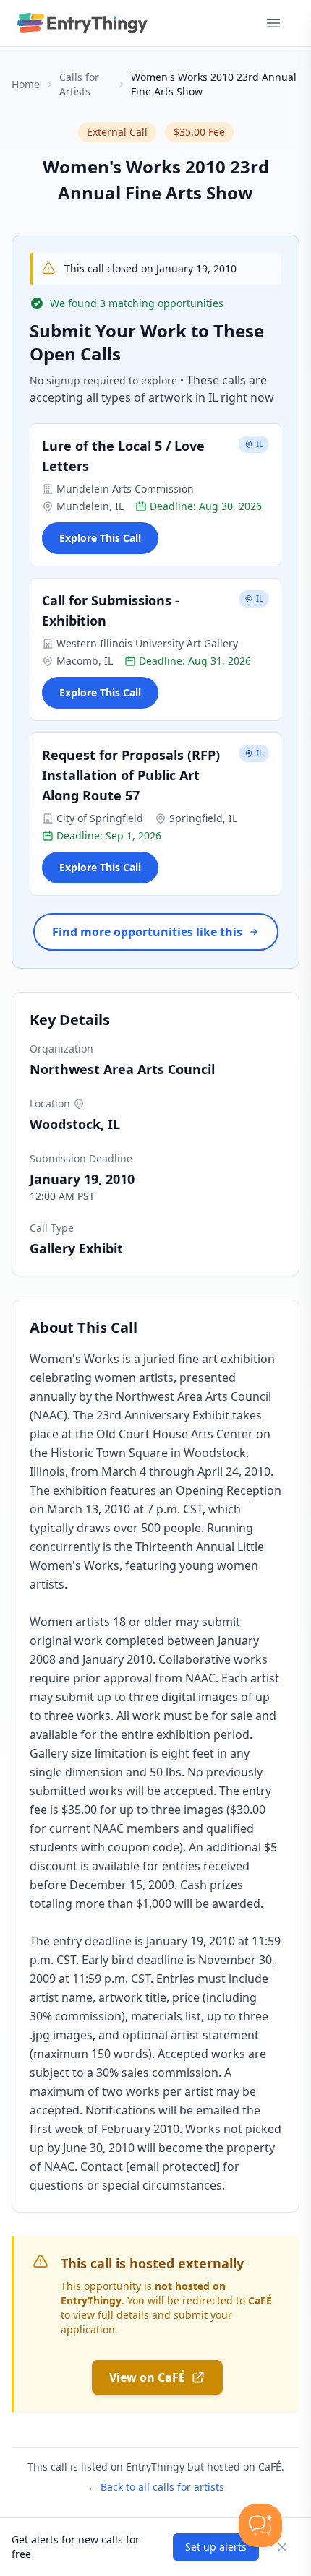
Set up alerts (216, 2547)
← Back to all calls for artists (156, 2487)
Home (26, 84)
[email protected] (173, 2166)
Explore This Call (100, 538)
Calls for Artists (79, 84)
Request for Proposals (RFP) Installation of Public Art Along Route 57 (131, 775)
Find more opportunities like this (147, 932)
